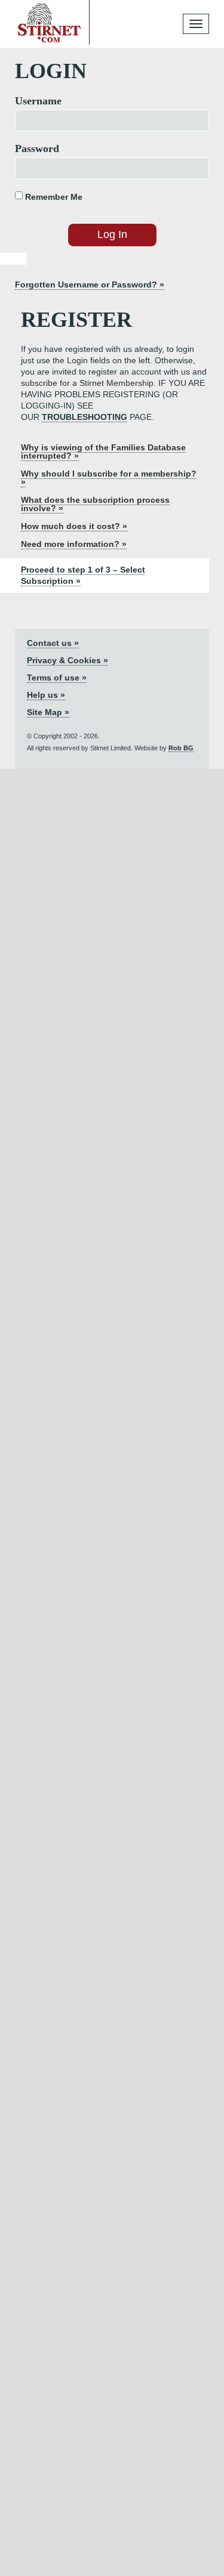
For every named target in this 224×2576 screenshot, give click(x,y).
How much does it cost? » (74, 526)
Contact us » (53, 643)
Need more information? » (74, 544)
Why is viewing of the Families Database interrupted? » (103, 452)
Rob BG (181, 748)
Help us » (46, 695)
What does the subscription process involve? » (95, 504)
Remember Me (53, 197)
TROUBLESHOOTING (85, 417)
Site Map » (48, 712)
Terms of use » (57, 678)
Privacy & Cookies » (67, 660)
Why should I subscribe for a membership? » (109, 478)
